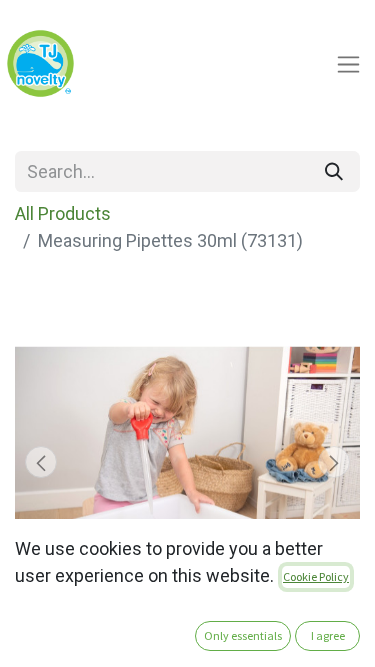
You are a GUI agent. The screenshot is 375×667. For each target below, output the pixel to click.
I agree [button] (328, 635)
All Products (63, 213)
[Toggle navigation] (348, 63)
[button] (41, 462)
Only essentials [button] (243, 635)
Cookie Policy (316, 576)
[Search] (334, 171)
